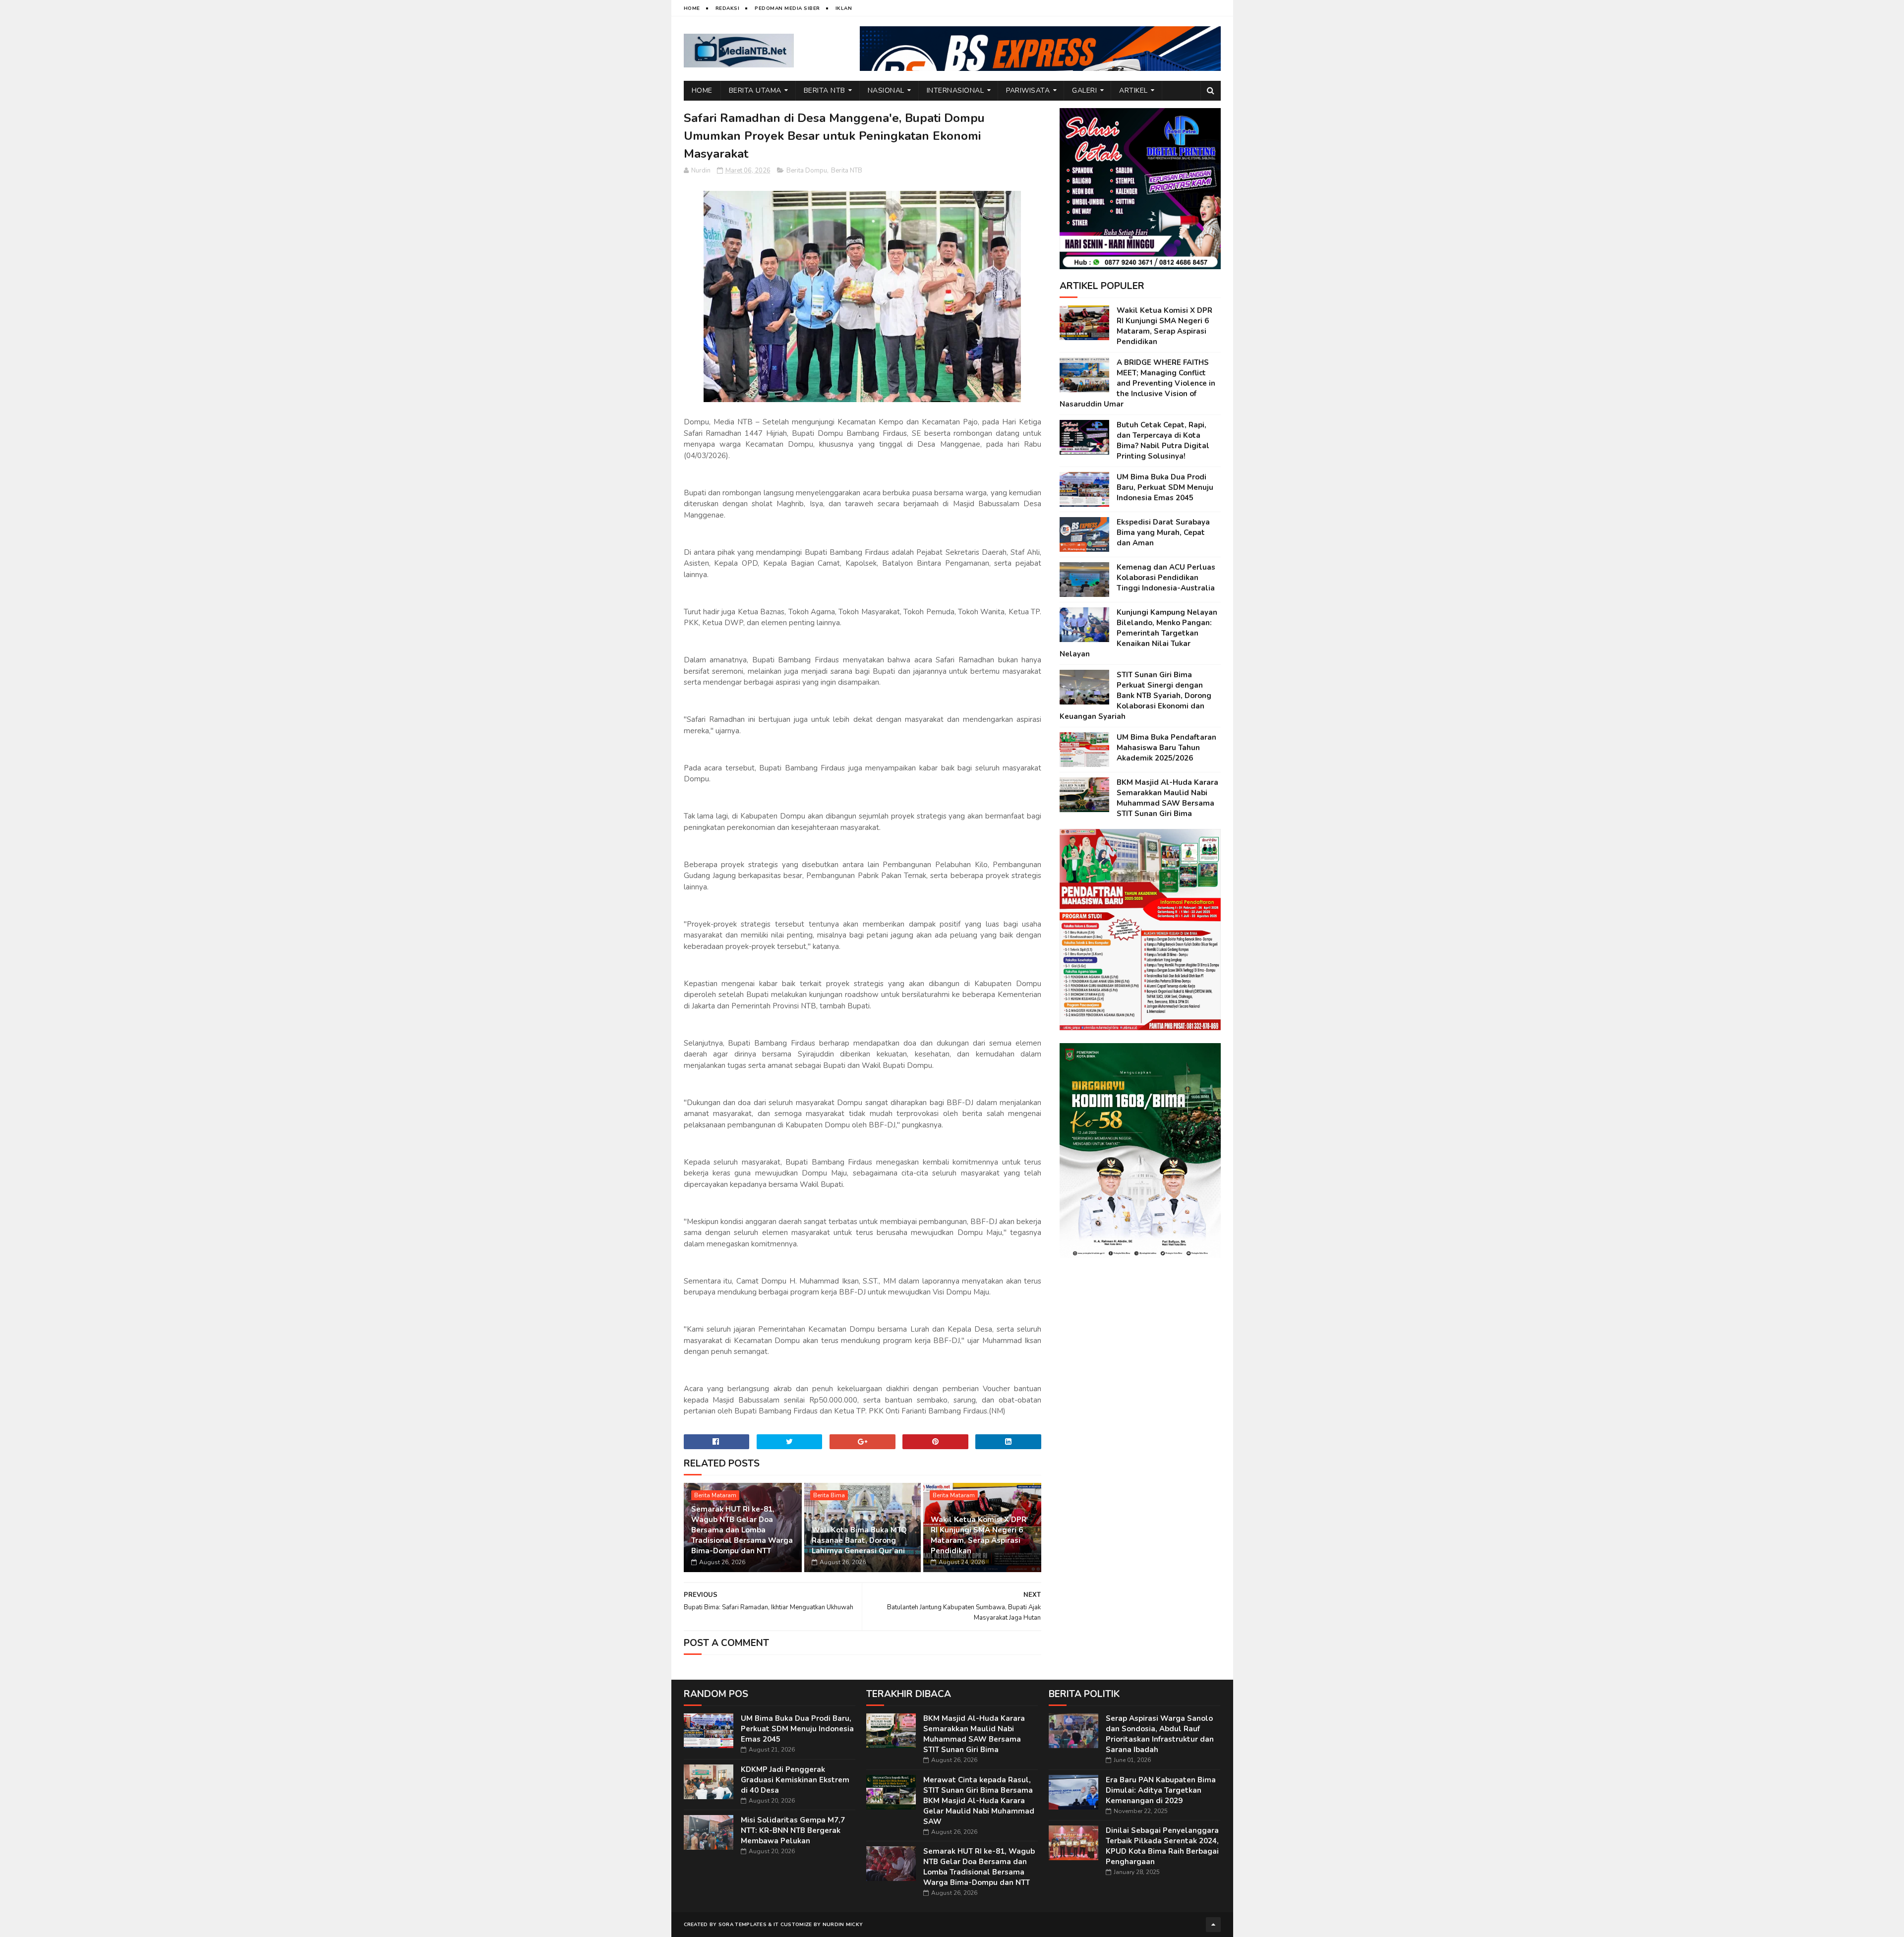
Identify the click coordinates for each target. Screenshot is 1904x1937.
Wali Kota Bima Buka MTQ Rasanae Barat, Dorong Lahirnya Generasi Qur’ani (859, 1540)
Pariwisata (1028, 90)
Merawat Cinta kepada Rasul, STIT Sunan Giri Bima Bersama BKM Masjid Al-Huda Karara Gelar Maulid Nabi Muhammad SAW (979, 1801)
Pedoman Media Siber (787, 8)
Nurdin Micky (843, 1925)
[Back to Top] (1213, 1925)
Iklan (844, 8)
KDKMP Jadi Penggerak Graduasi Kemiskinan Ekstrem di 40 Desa (795, 1780)
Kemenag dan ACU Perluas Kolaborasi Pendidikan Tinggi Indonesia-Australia (1166, 578)
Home (692, 8)
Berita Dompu (807, 171)
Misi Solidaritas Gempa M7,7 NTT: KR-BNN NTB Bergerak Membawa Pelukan (793, 1830)
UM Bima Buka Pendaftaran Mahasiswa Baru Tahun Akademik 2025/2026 (1166, 748)
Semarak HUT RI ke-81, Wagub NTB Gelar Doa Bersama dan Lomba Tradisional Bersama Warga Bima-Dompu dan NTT (742, 1530)
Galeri (1084, 90)
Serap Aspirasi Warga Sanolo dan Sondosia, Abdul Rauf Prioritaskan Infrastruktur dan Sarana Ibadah (1160, 1734)
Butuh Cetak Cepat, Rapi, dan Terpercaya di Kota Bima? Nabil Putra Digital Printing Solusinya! (1163, 440)
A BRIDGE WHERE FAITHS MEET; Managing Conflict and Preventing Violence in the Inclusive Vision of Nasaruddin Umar (1137, 383)
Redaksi (728, 8)
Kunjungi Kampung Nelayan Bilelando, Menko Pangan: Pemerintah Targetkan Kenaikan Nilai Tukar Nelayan (1138, 633)
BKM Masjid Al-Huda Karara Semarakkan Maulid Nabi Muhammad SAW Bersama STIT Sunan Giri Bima (1167, 798)
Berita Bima (829, 1495)
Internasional (955, 90)
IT (776, 1925)
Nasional (886, 90)
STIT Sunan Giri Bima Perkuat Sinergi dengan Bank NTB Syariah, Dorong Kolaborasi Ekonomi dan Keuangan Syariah (1135, 696)
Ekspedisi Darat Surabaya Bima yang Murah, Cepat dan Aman (1163, 532)
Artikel (1133, 90)
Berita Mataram (715, 1495)
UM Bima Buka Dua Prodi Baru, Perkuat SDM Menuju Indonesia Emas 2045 (1165, 487)
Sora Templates (743, 1925)
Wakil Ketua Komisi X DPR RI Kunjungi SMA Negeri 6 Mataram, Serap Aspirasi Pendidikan (979, 1535)
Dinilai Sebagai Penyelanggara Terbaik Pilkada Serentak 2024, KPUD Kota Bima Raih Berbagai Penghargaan (1162, 1846)
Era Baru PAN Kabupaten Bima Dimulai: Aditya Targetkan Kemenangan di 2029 (1161, 1790)
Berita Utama (755, 90)
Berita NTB (825, 90)
